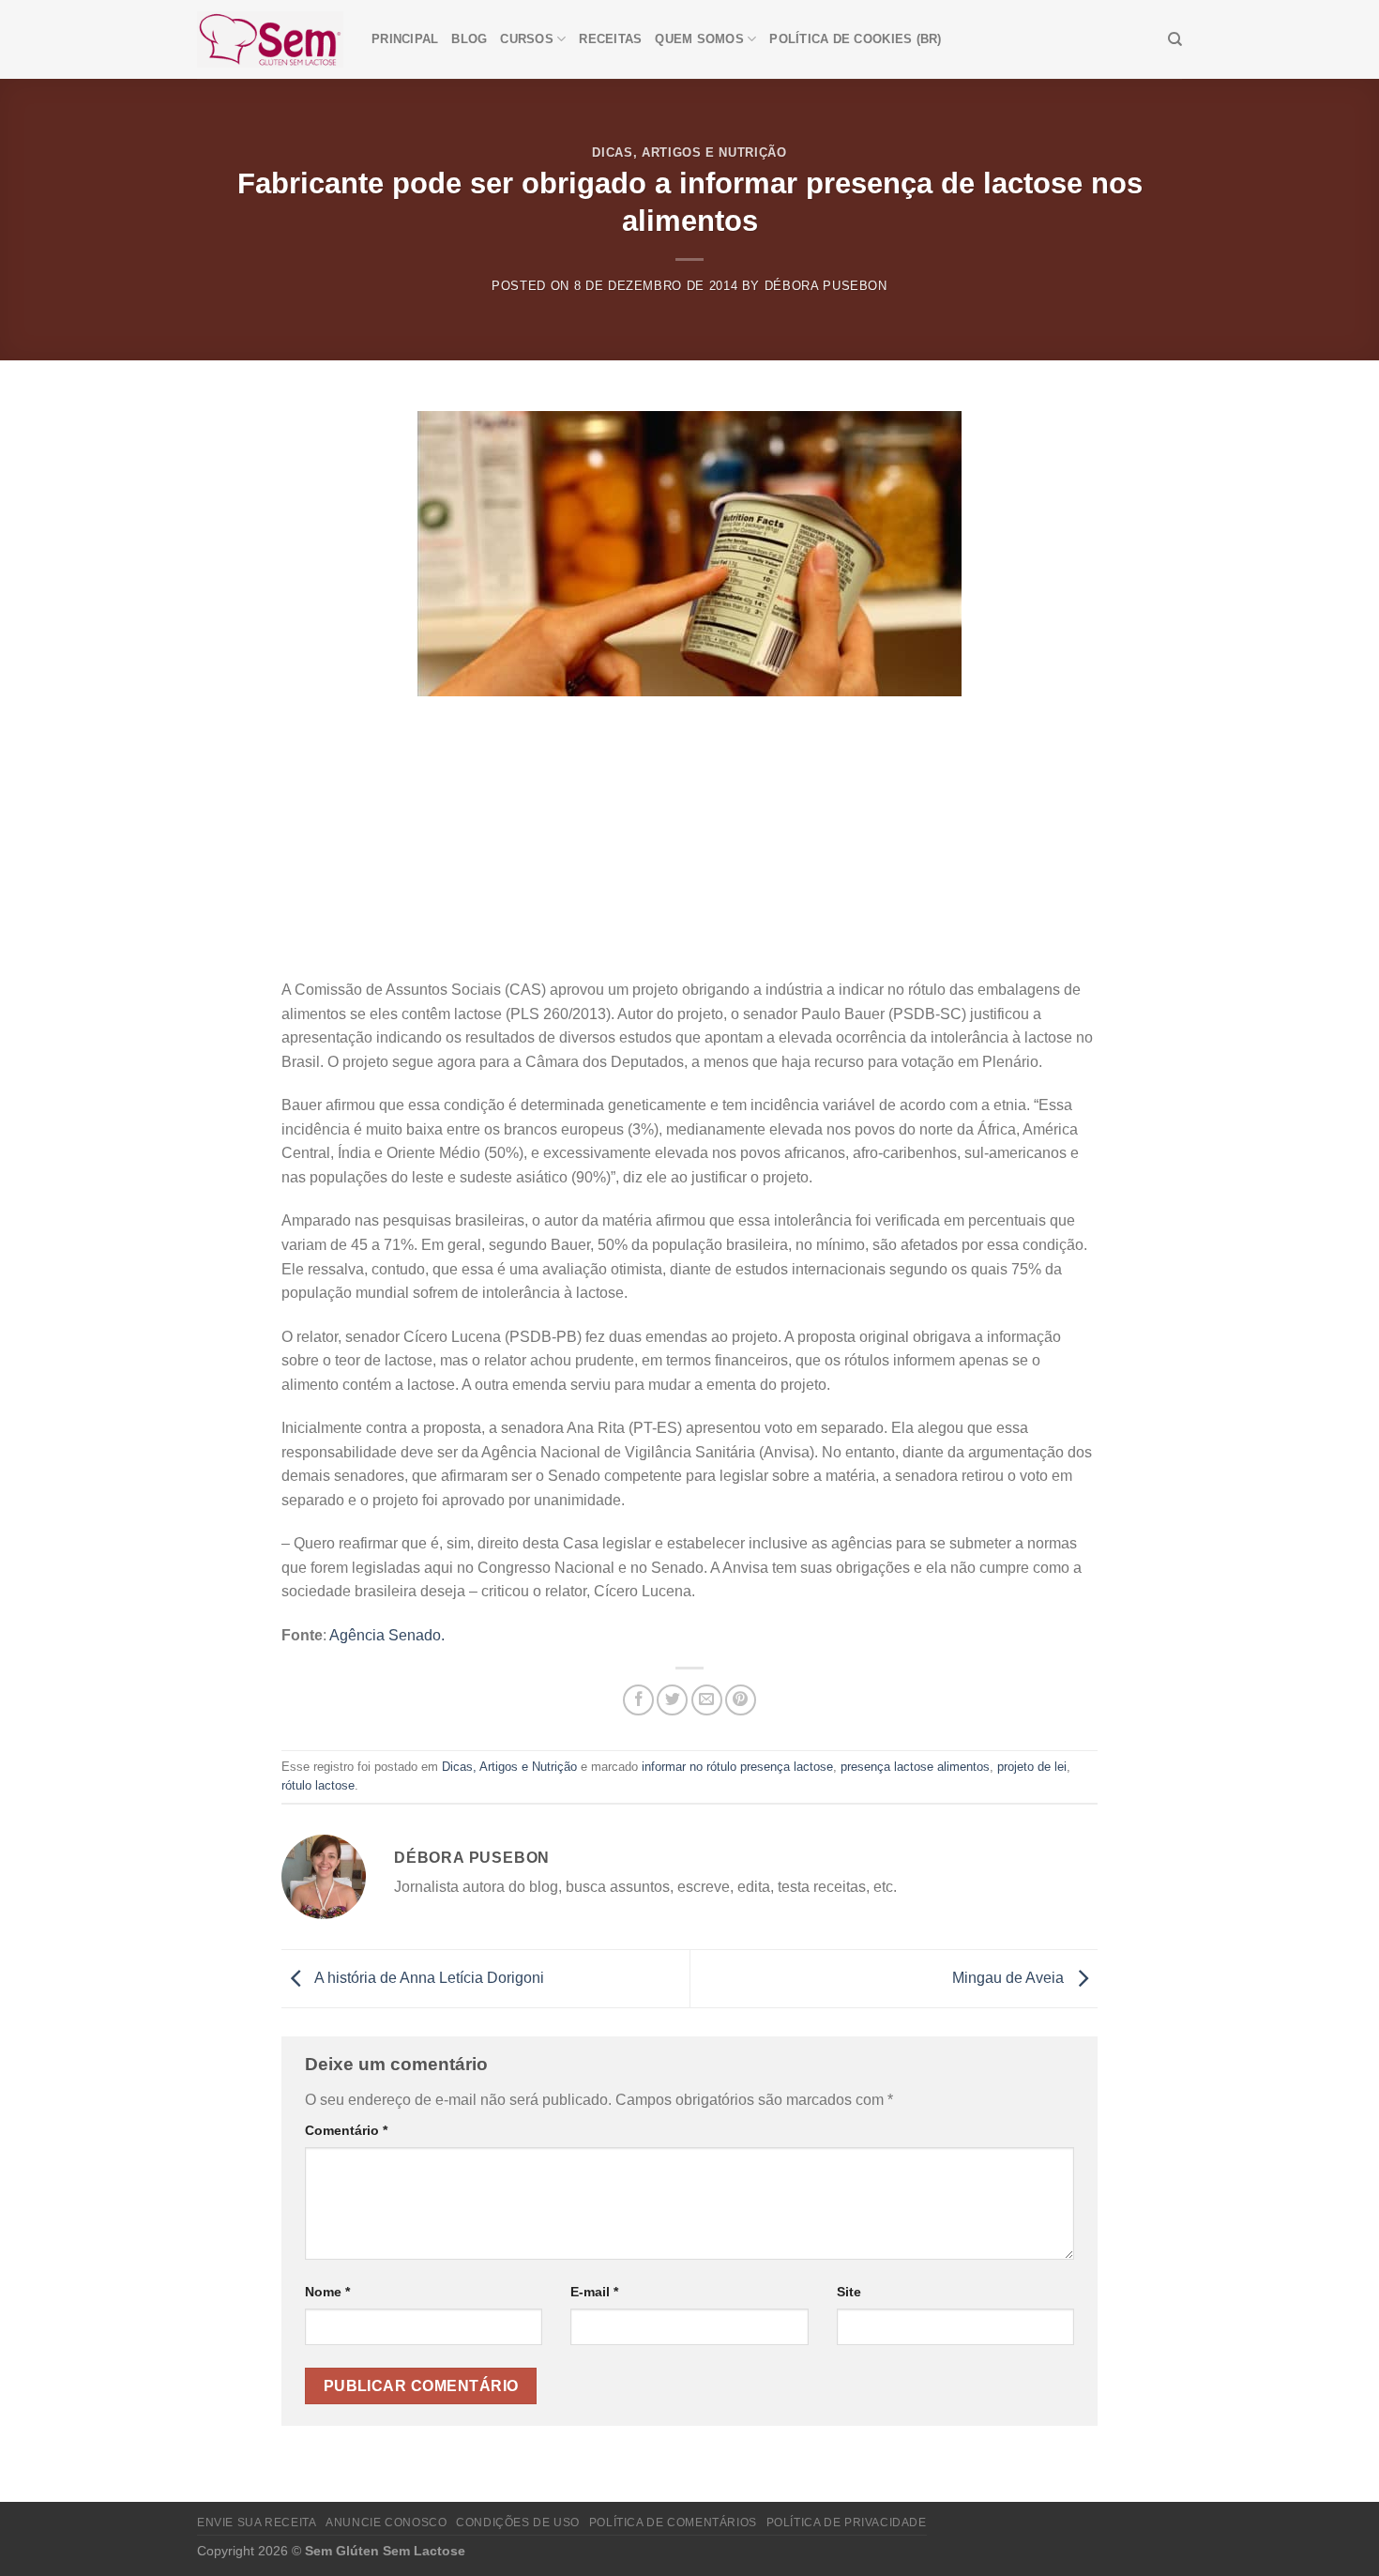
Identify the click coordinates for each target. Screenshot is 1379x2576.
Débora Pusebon (826, 286)
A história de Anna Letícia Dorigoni (428, 1978)
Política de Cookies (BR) (855, 39)
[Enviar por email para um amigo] (707, 1700)
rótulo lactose (318, 1785)
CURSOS (527, 39)
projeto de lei (1032, 1767)
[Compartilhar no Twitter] (672, 1700)
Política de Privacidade (847, 2523)
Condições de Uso (518, 2523)
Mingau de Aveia (1010, 1978)
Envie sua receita (257, 2523)
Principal (405, 39)
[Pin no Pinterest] (741, 1700)
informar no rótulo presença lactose (737, 1767)
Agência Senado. (387, 1635)
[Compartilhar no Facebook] (638, 1700)
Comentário (346, 2130)
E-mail (594, 2292)
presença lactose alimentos (915, 1767)
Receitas (610, 39)
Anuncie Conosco (386, 2523)
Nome (327, 2292)
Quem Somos (699, 39)
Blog (469, 39)
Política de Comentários (673, 2523)
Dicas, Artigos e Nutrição (689, 152)
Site (849, 2292)
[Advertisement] (689, 837)
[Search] (1175, 39)
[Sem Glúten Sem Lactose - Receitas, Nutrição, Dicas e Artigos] (270, 39)
